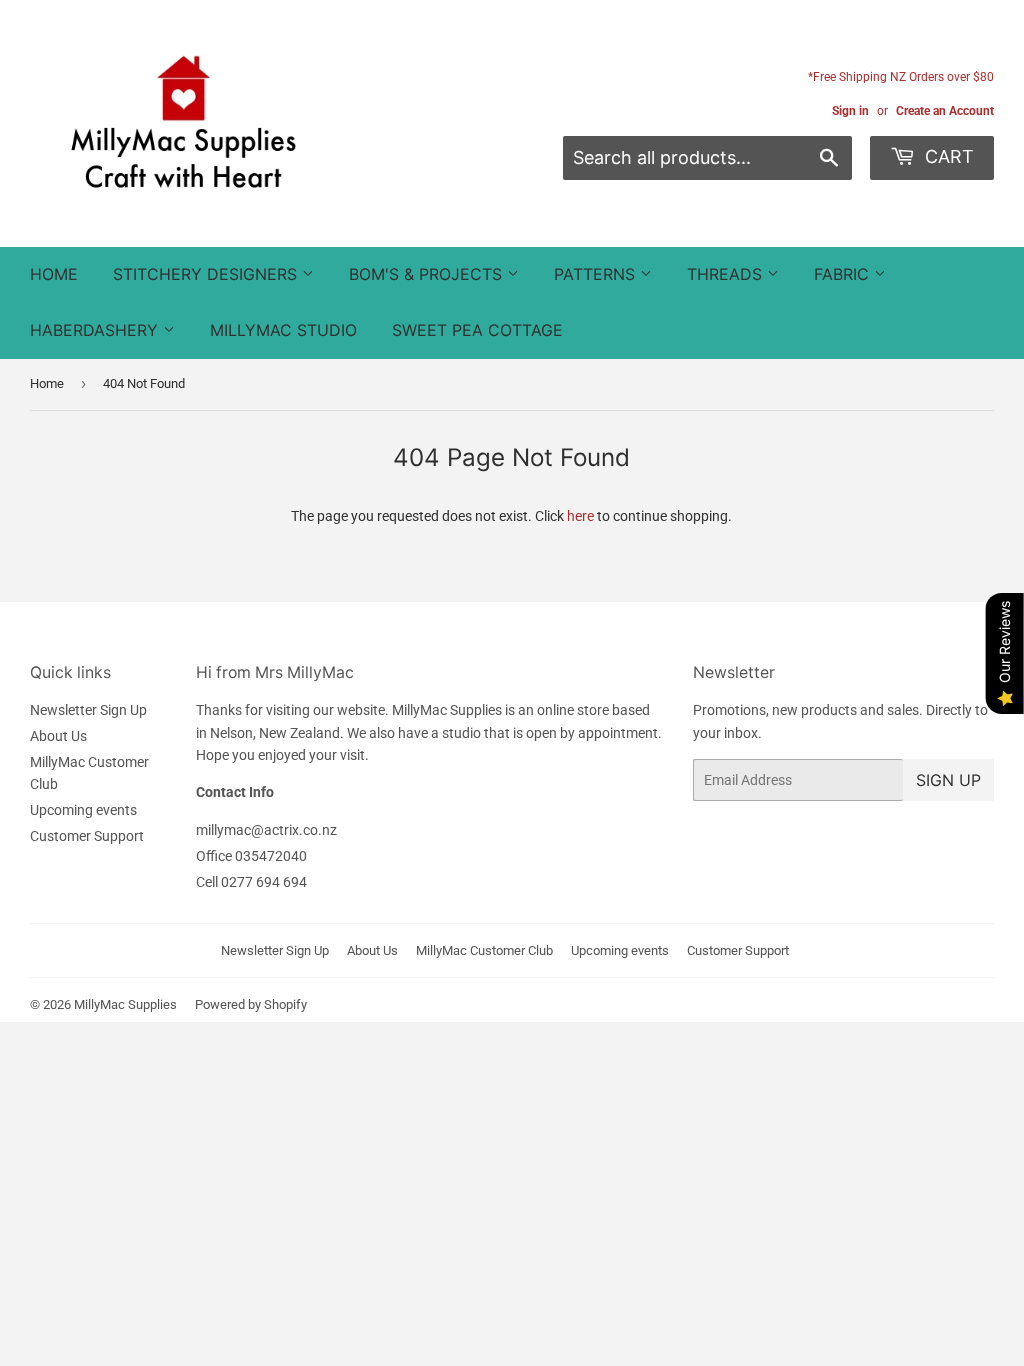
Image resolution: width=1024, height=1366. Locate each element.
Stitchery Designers (207, 274)
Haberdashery (96, 330)
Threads (727, 274)
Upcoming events (83, 810)
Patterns (597, 274)
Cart (947, 156)
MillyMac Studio (283, 330)
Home (54, 274)
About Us (58, 736)
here (580, 516)
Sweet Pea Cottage (477, 330)
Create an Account (945, 111)
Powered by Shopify (251, 1004)
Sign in (850, 111)
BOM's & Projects (428, 274)
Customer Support (87, 836)
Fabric (844, 274)
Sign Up (948, 780)
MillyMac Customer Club (484, 950)
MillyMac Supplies (125, 1004)
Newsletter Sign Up (88, 710)
